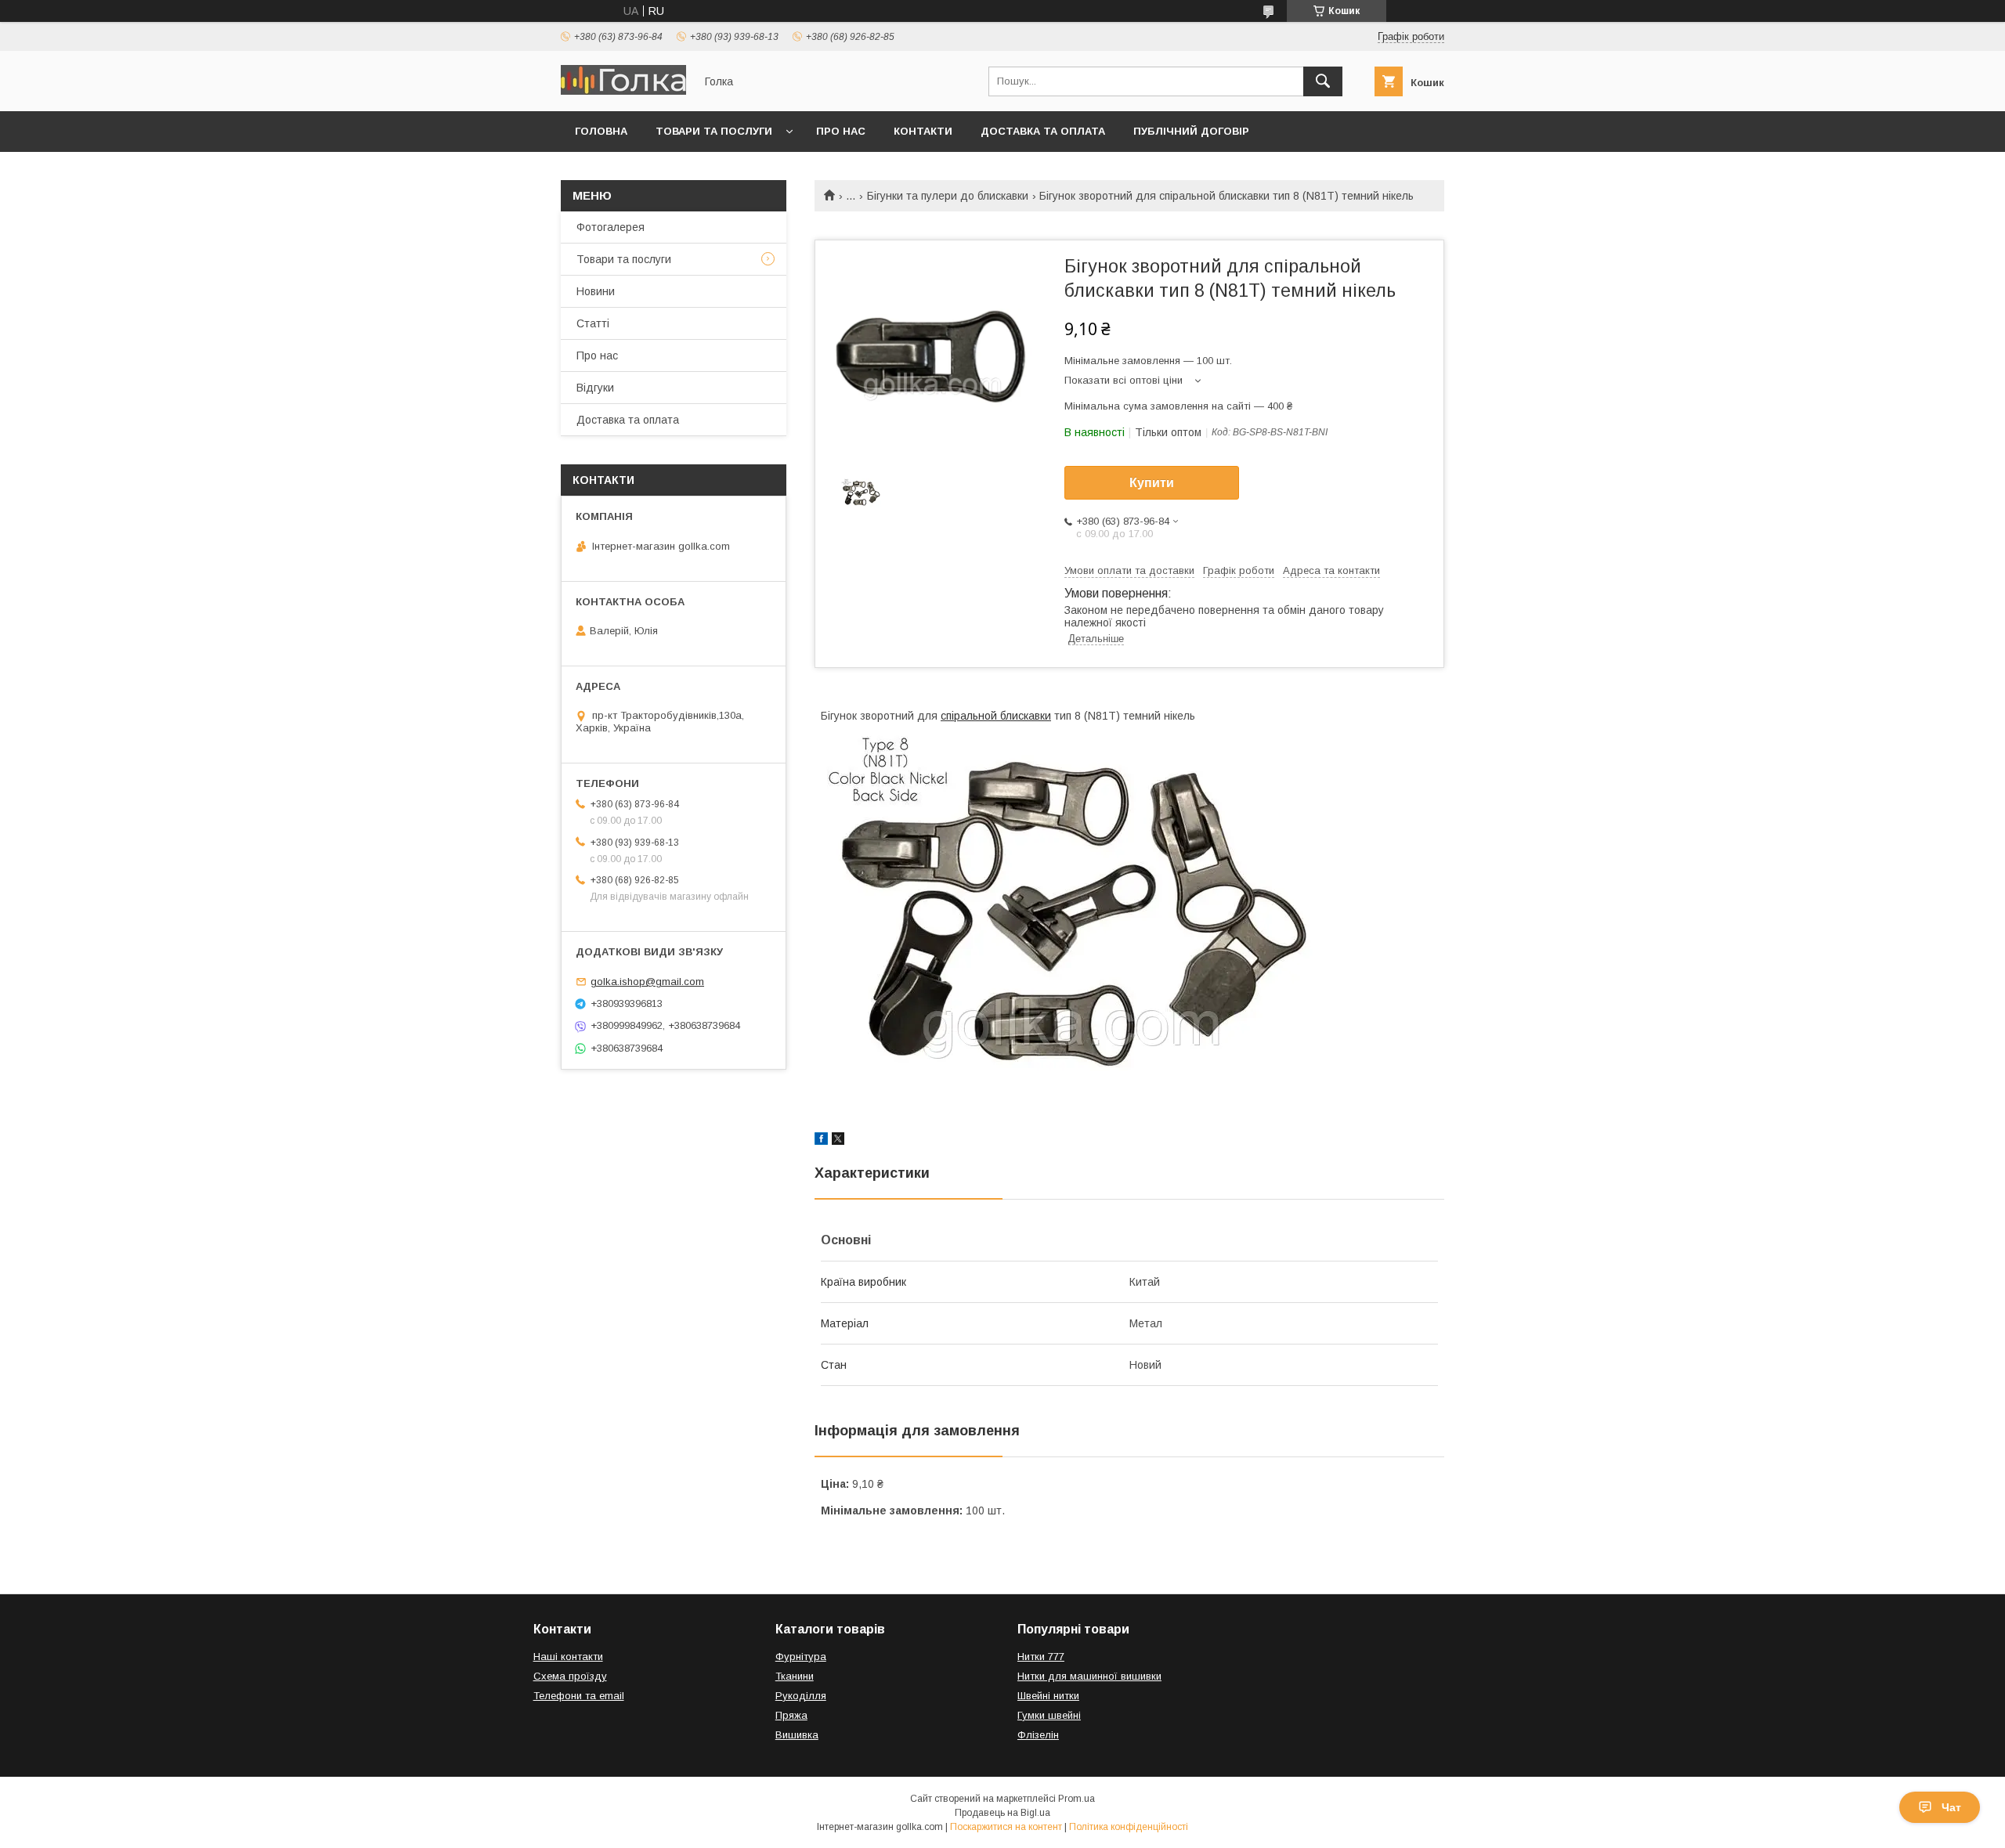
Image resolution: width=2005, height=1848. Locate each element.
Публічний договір (1191, 131)
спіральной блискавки (996, 716)
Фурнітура (801, 1657)
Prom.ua (1077, 1799)
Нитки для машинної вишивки (1089, 1676)
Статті (593, 323)
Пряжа (791, 1715)
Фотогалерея (611, 227)
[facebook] (821, 1141)
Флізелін (1038, 1735)
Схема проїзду (570, 1676)
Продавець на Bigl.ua (1002, 1813)
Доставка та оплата (1043, 131)
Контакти (923, 131)
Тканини (795, 1676)
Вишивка (797, 1735)
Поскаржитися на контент (1006, 1827)
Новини (596, 291)
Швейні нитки (1048, 1696)
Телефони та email (579, 1696)
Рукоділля (801, 1696)
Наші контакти (568, 1657)
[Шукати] (1323, 81)
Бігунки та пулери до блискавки (948, 196)
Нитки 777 (1041, 1657)
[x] (838, 1141)
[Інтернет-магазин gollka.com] (623, 91)
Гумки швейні (1049, 1715)
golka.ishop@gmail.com (647, 982)
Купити (1152, 483)
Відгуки (595, 388)
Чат (1951, 1807)
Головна (601, 131)
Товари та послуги (714, 131)
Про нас (841, 131)
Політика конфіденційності (1129, 1827)
